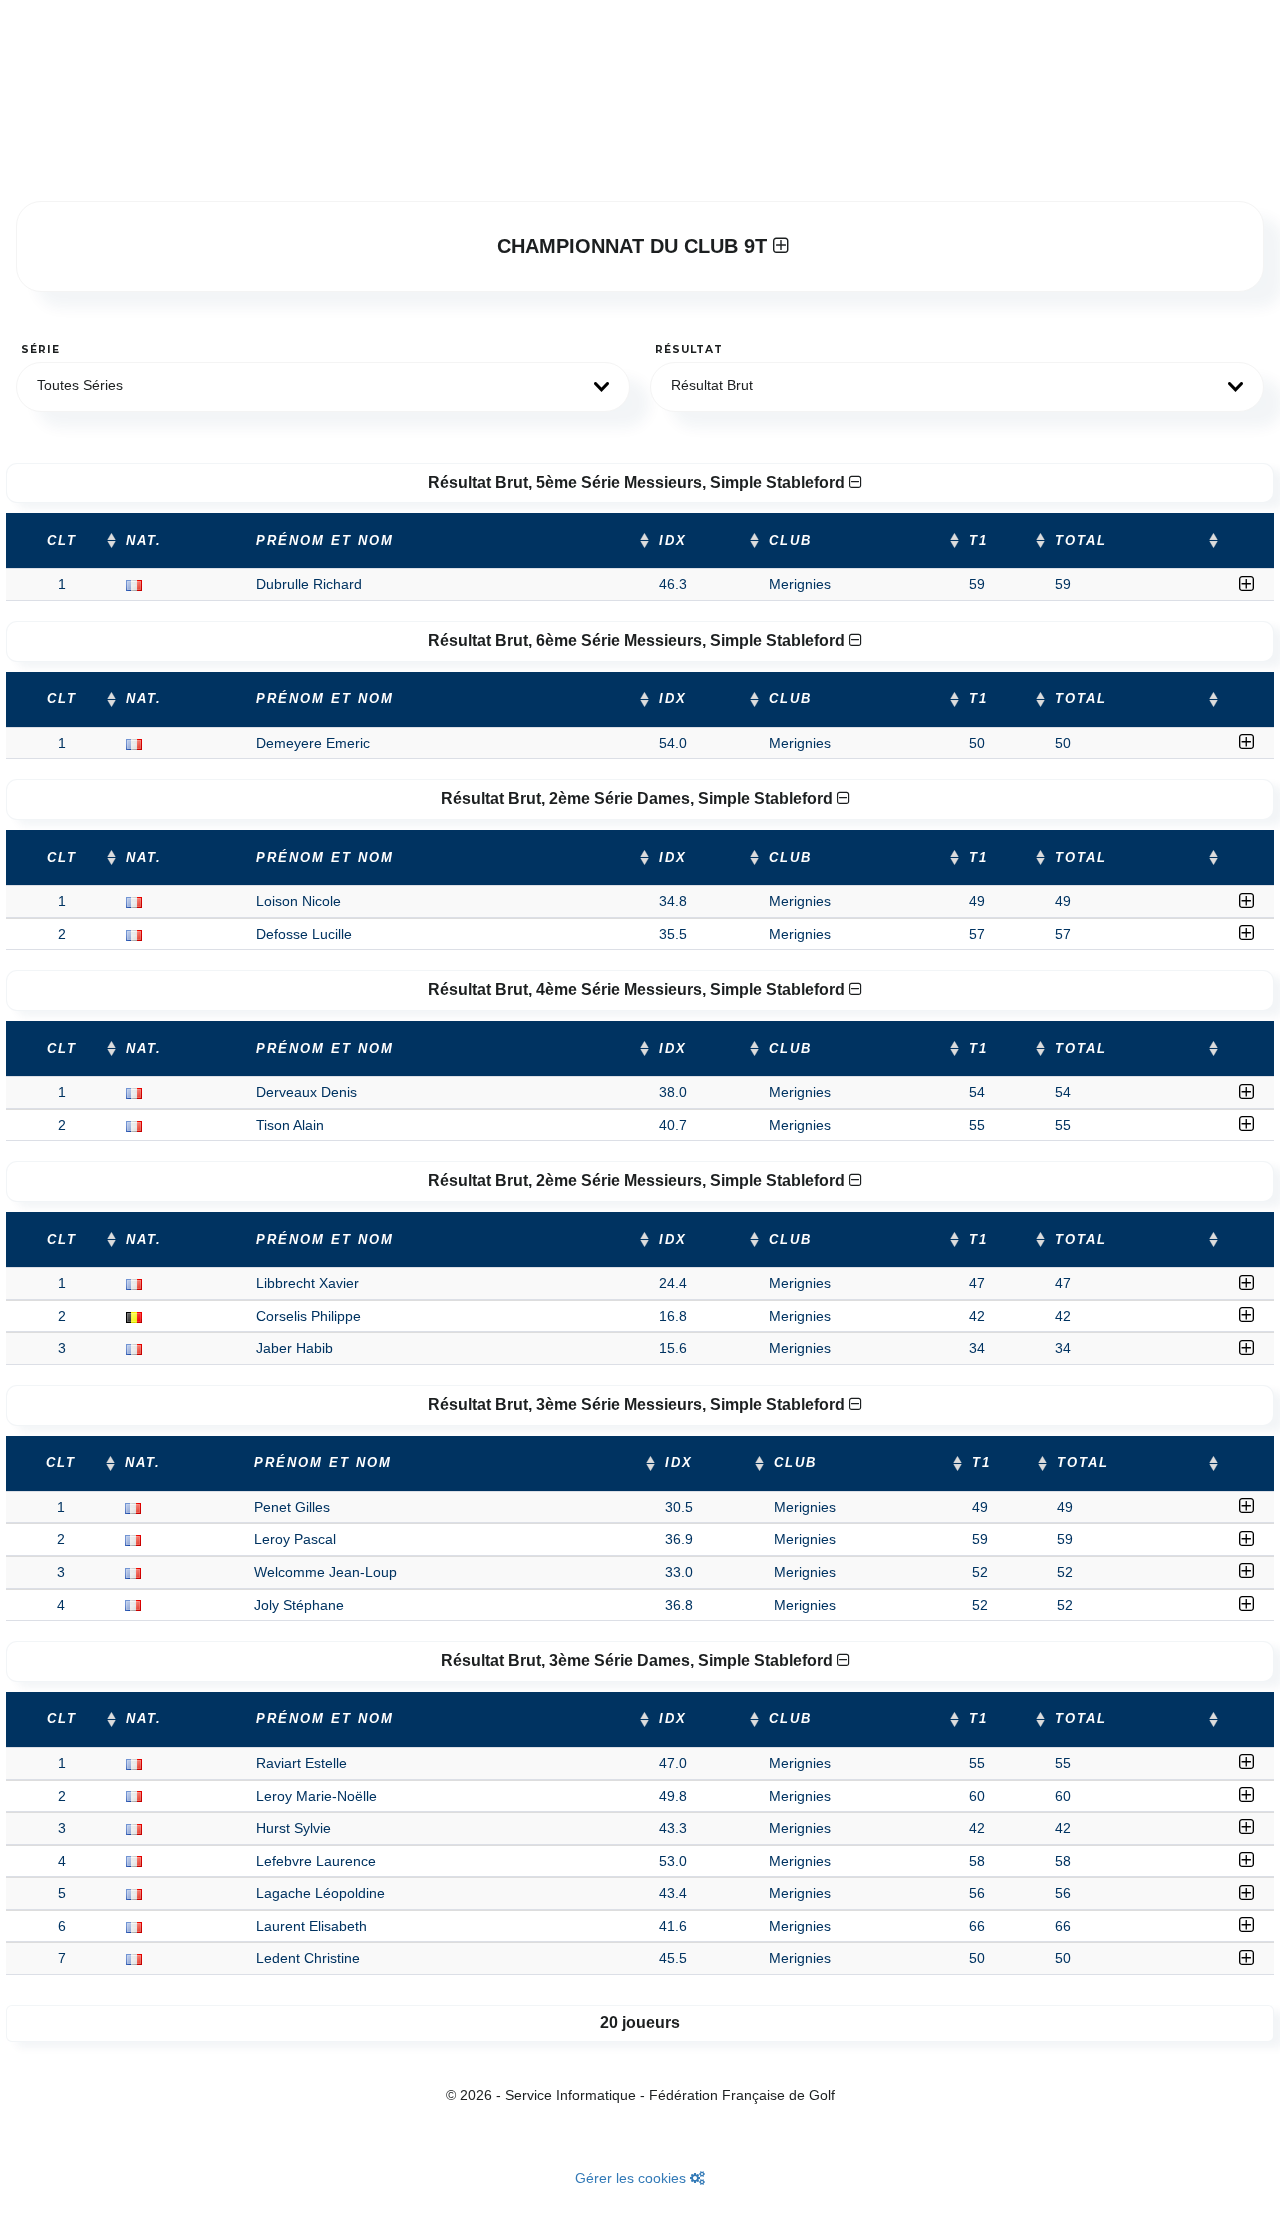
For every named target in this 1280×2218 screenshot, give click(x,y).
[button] (323, 387)
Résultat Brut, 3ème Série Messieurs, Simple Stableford (638, 1404)
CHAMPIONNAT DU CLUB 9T (635, 246)
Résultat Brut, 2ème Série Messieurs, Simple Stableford (638, 1180)
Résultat (689, 349)
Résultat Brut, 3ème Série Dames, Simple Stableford (639, 1660)
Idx (673, 541)
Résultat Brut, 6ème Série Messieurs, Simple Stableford (638, 640)
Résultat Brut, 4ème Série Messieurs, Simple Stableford (638, 989)
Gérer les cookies (632, 2178)
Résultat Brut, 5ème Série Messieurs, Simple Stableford (638, 482)
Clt (62, 541)
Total (1081, 541)
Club (790, 541)
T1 (978, 541)
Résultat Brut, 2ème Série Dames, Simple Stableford (639, 798)
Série (40, 349)
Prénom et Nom (325, 541)
